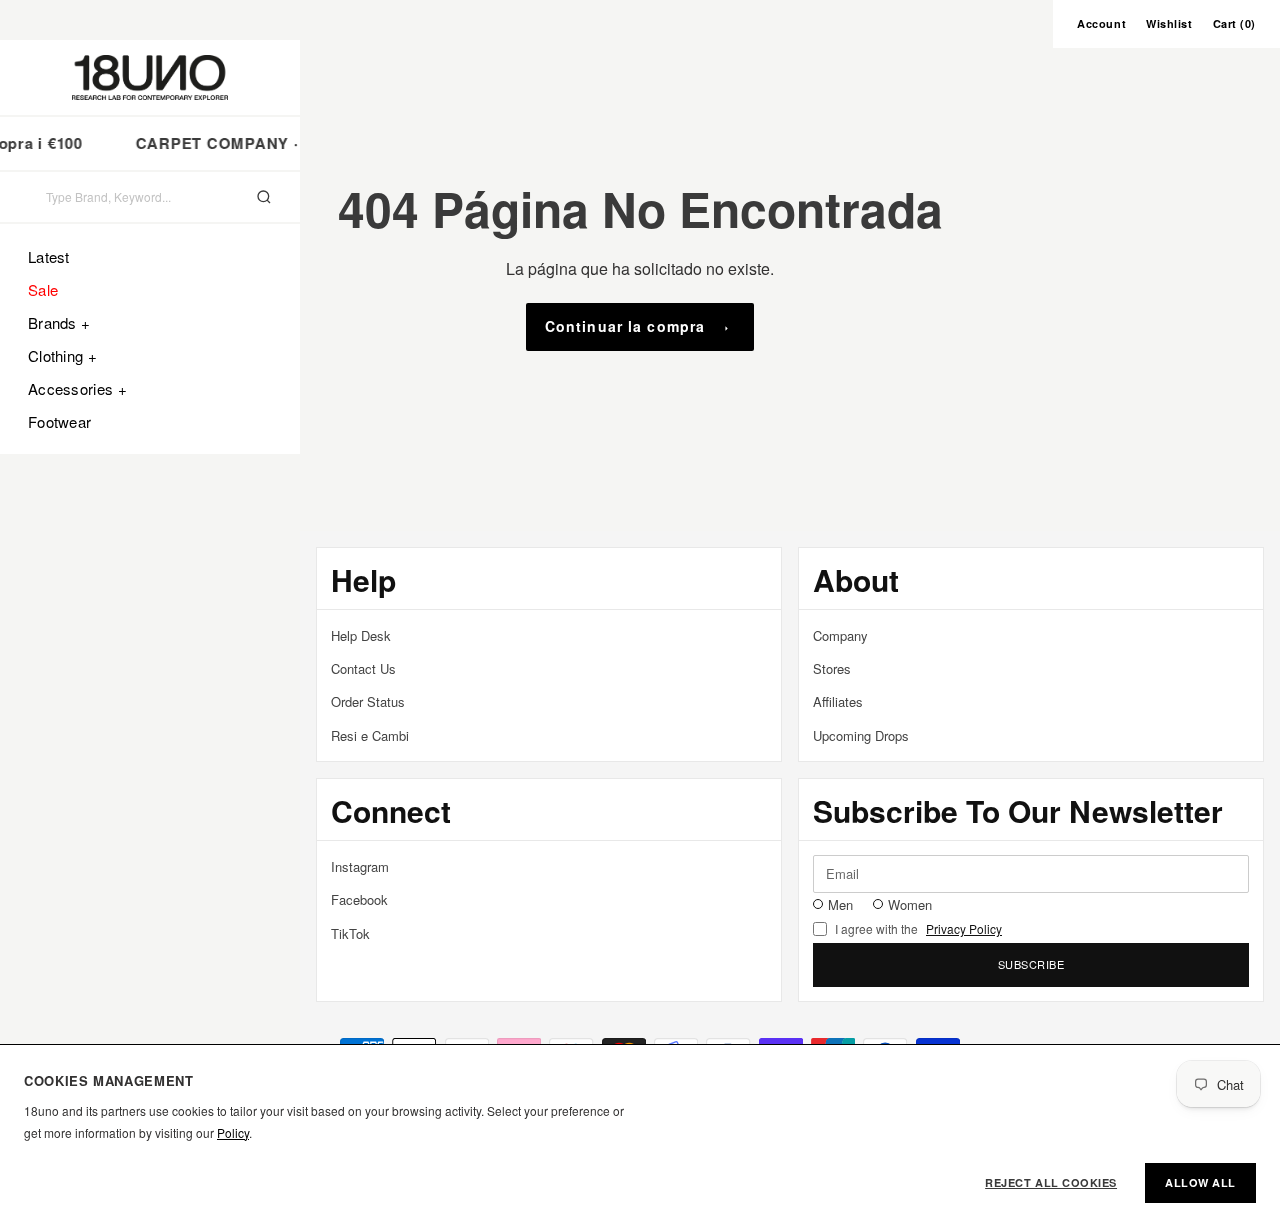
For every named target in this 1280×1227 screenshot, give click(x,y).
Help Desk (361, 635)
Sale (43, 289)
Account (1101, 23)
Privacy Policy (964, 929)
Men (840, 904)
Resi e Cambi (370, 735)
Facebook (359, 899)
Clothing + (62, 355)
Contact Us (363, 668)
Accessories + (77, 388)
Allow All (1200, 1182)
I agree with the (918, 929)
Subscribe (1031, 964)
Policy (233, 1132)
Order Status (368, 701)
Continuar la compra (625, 326)
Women (910, 904)
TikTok (350, 933)
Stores (832, 668)
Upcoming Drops (861, 735)
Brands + (59, 322)
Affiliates (838, 701)
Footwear (59, 421)
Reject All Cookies (1051, 1182)
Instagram (360, 866)
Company (840, 635)
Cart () (1234, 23)
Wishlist (1169, 23)
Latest (49, 256)
